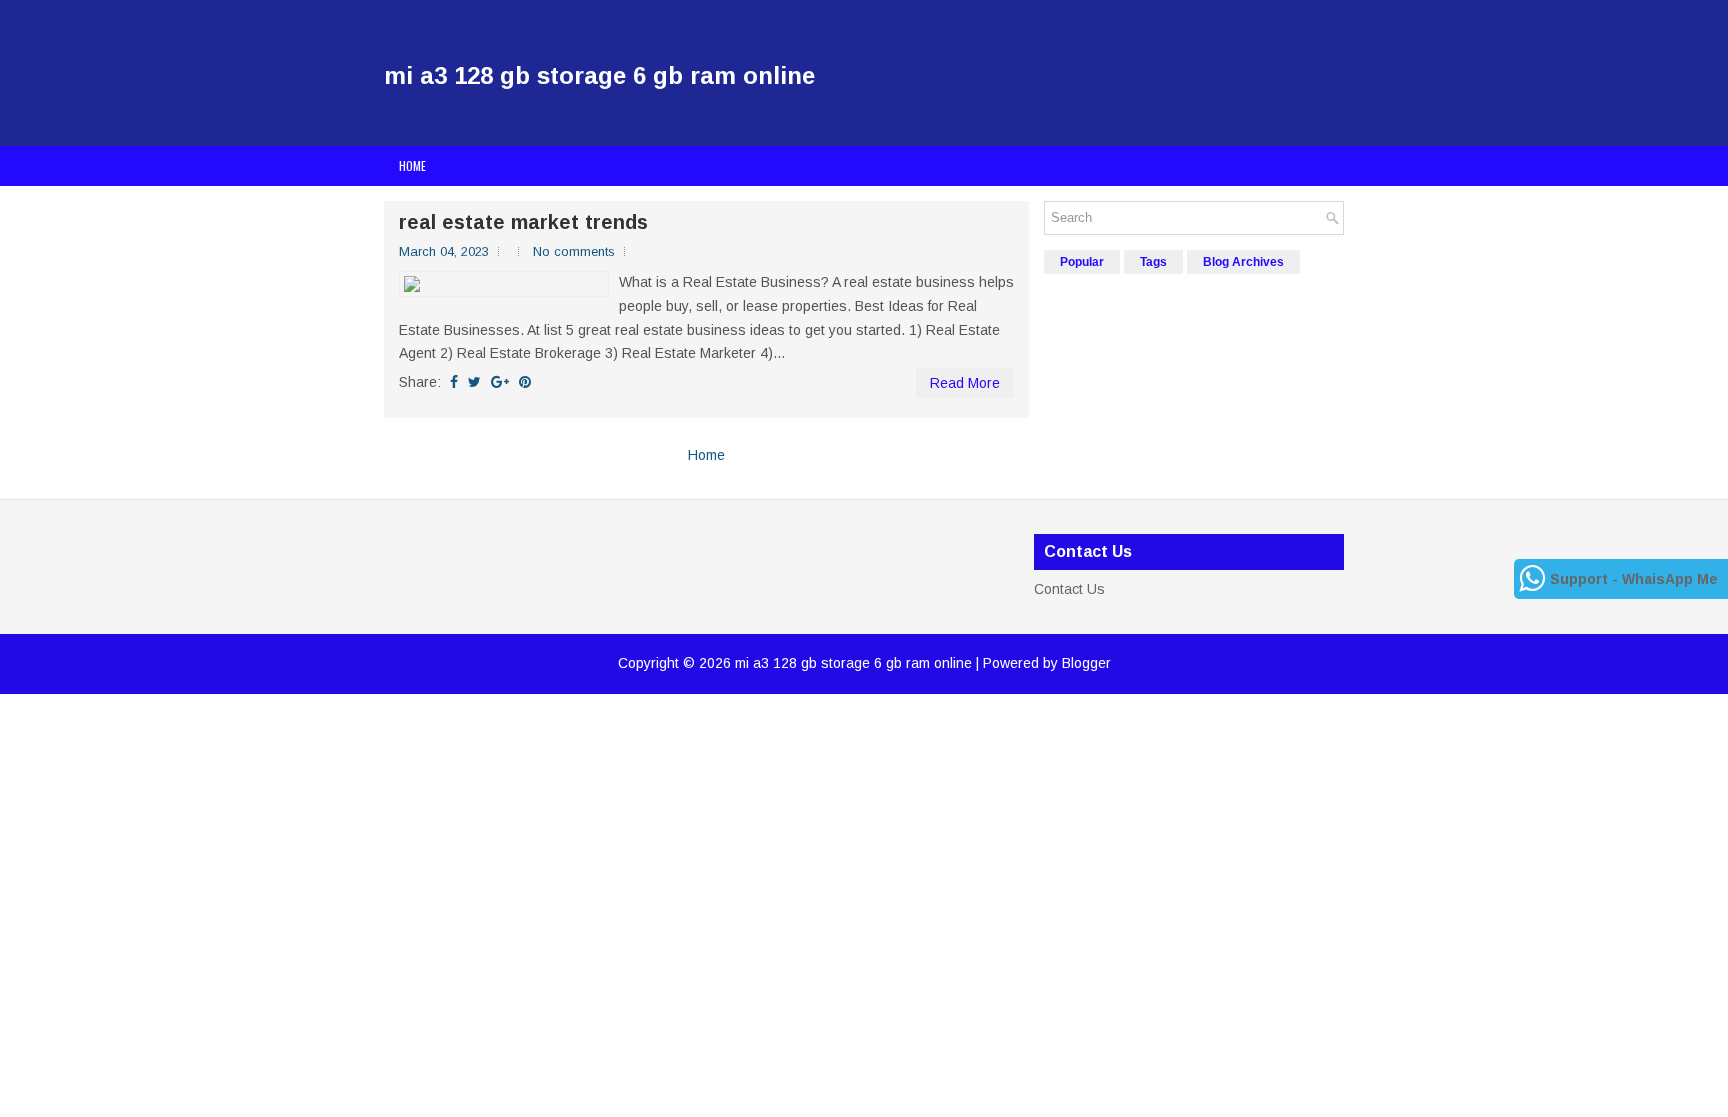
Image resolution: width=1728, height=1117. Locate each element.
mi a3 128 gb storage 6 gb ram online (599, 75)
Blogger (1086, 663)
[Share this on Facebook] (454, 382)
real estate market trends (523, 222)
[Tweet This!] (474, 382)
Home (412, 165)
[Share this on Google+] (500, 382)
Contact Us (1069, 589)
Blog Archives (1243, 262)
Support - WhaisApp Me (1634, 579)
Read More (965, 383)
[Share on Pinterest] (525, 382)
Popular (1082, 262)
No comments (574, 251)
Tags (1153, 262)
